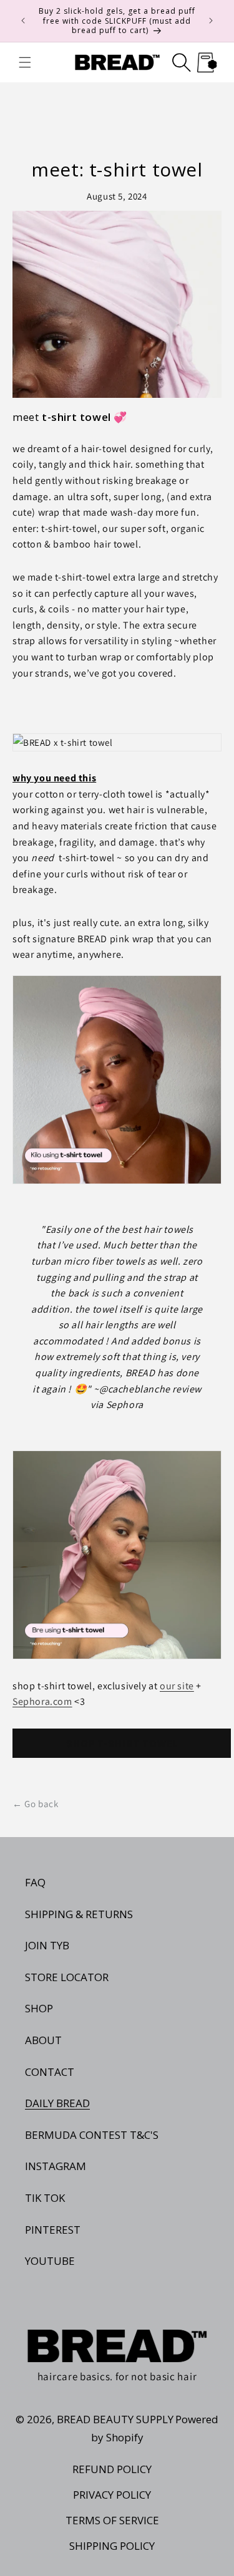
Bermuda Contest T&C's (92, 2135)
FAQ (35, 1882)
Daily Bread (57, 2103)
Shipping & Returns (79, 1914)
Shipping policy (112, 2546)
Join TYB (47, 1945)
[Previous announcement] (23, 21)
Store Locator (67, 1977)
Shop (39, 2008)
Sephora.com (42, 1701)
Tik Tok (45, 2198)
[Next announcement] (211, 21)
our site (177, 1686)
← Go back (35, 1804)
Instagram (56, 2166)
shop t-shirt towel (122, 1743)
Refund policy (112, 2469)
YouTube (50, 2261)
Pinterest (53, 2230)
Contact (50, 2072)
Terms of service (112, 2520)
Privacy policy (112, 2495)
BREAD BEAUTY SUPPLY (115, 2419)
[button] (25, 62)
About (43, 2040)
